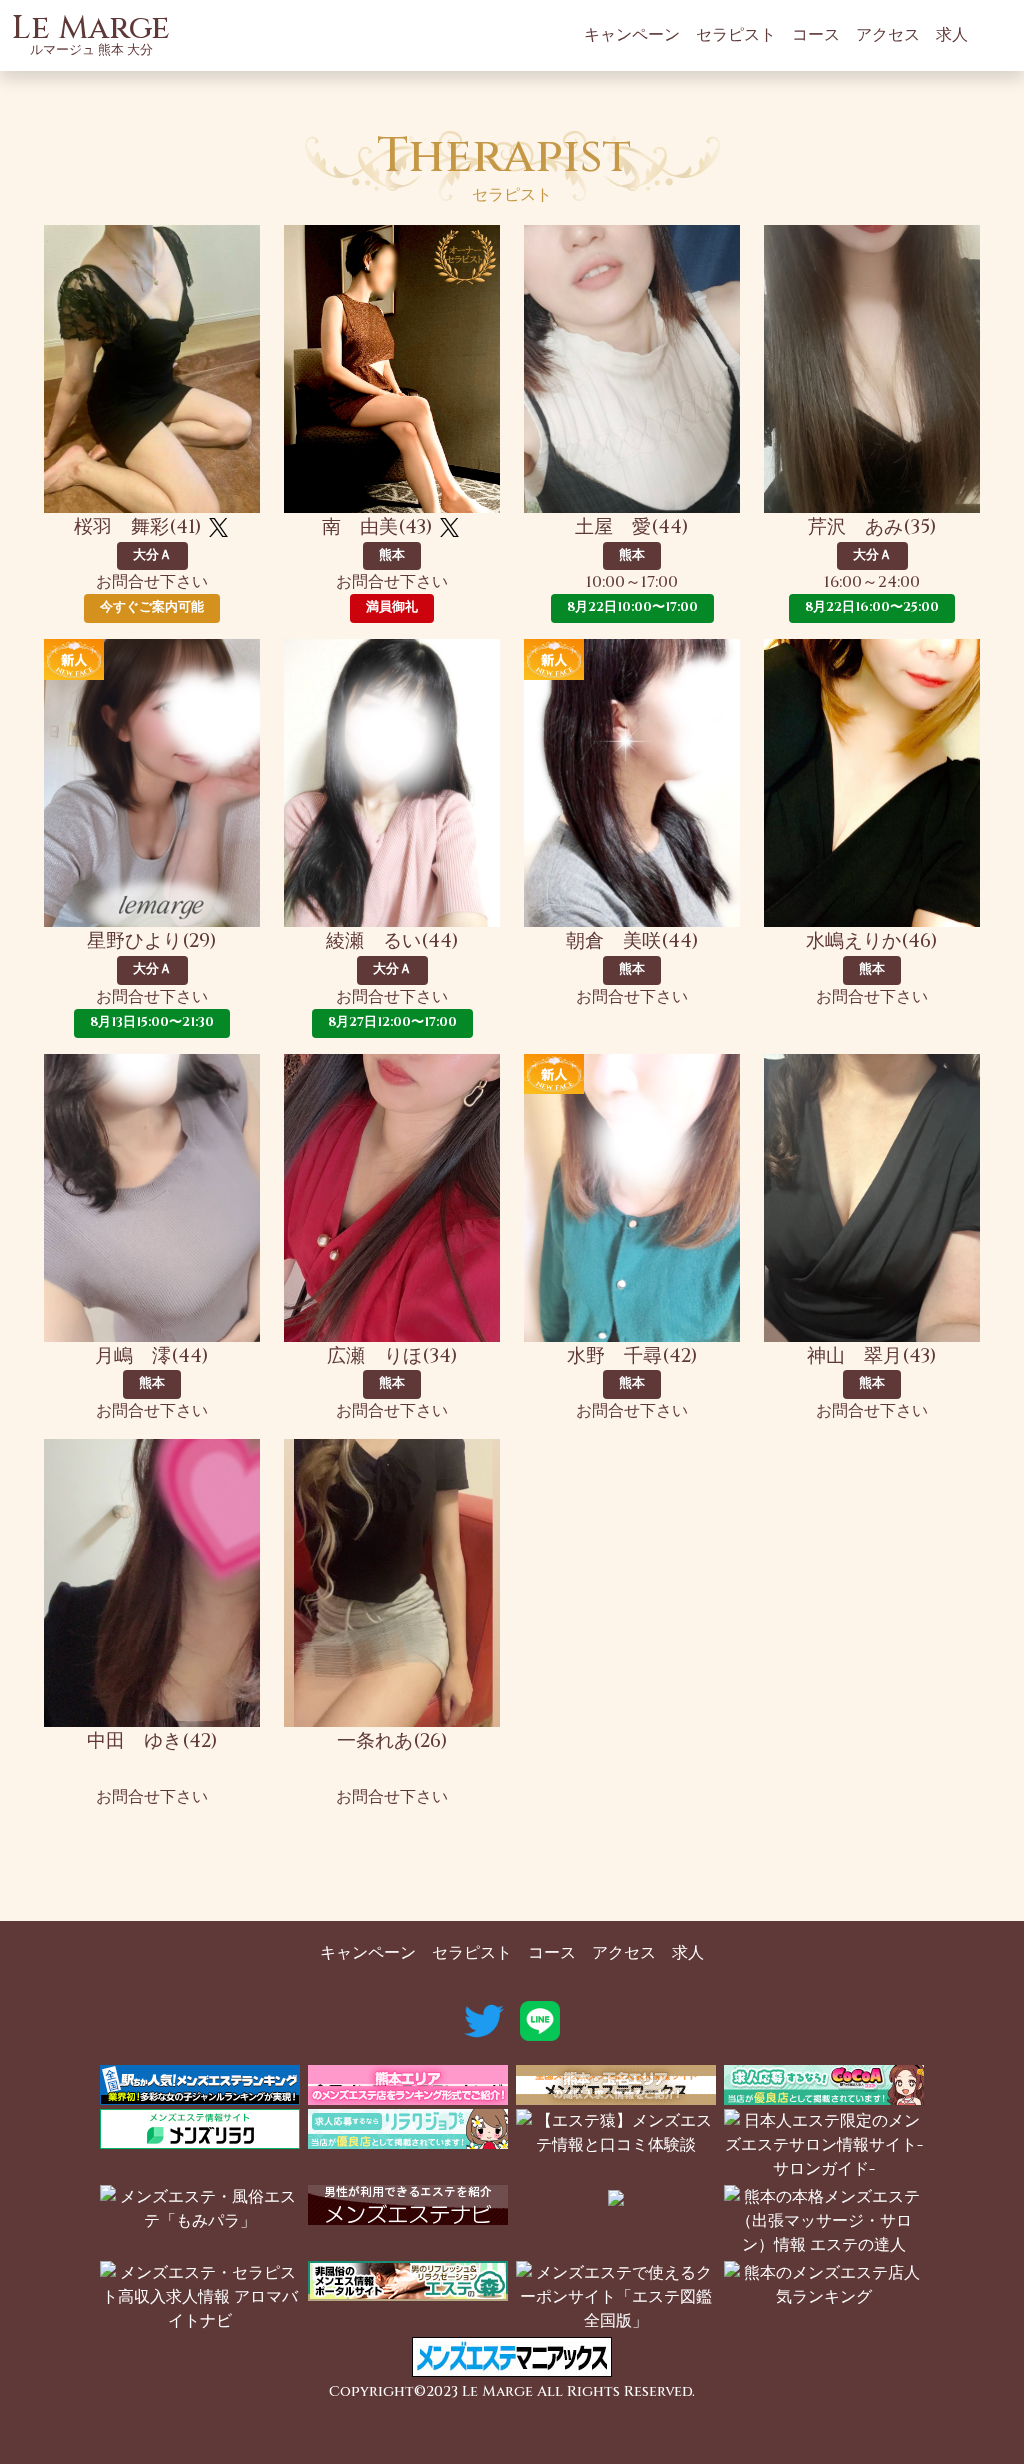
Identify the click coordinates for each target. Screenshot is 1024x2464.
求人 (952, 35)
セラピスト (736, 35)
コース (816, 35)
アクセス (888, 35)
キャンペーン (632, 35)
